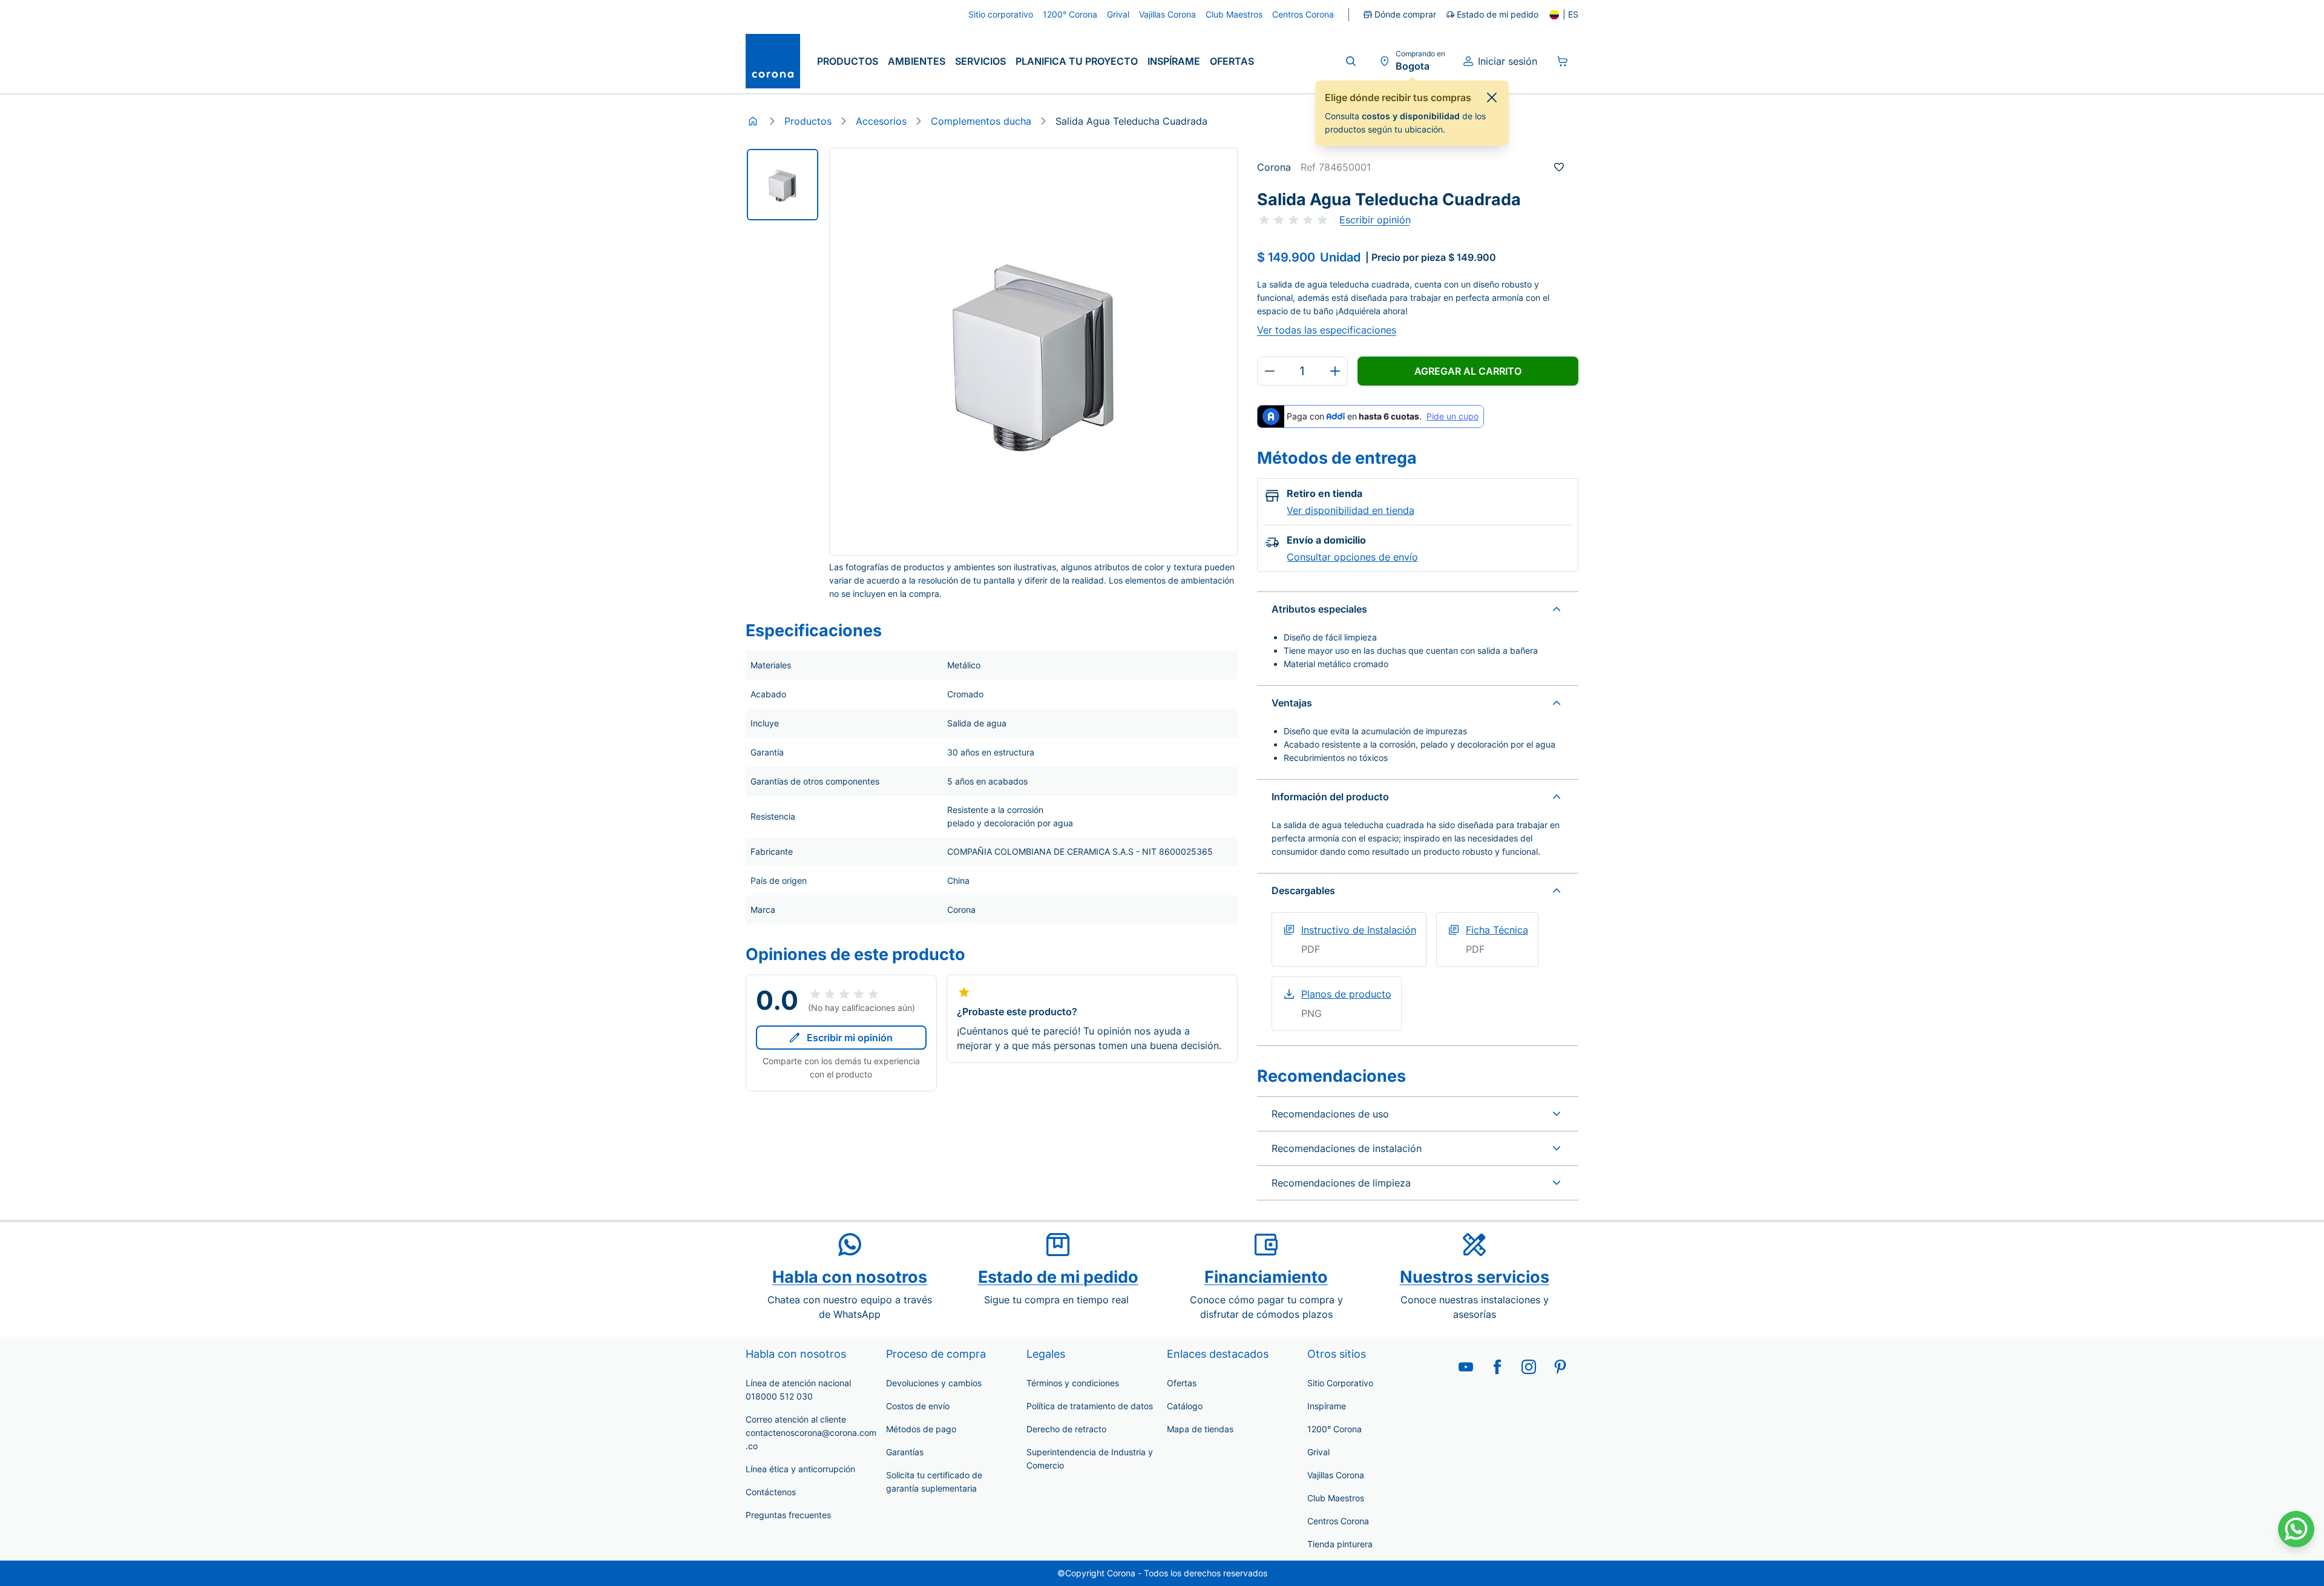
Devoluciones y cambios (934, 1383)
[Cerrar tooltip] (1492, 97)
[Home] (753, 121)
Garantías (905, 1452)
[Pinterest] (1560, 1367)
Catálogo (1185, 1406)
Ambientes (917, 61)
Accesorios (881, 121)
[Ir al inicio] (773, 61)
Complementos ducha (981, 121)
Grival (1318, 1452)
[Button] (1270, 371)
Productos (848, 61)
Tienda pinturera (1340, 1544)
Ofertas (1232, 61)
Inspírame (1174, 61)
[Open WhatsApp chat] (2296, 1529)
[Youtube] (1466, 1367)
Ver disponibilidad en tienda (1351, 510)
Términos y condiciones (1073, 1383)
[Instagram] (1529, 1367)
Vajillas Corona (1336, 1475)
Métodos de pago (921, 1429)
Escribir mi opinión (850, 1038)
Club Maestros (1336, 1498)
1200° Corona (1334, 1429)
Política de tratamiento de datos (1090, 1406)
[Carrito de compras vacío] (1563, 61)
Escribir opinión (1375, 220)
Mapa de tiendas (1200, 1429)
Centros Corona (1338, 1521)
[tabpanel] (783, 185)
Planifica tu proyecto (1077, 61)
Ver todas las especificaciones (1327, 330)
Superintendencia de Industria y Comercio (1090, 1459)
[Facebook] (1497, 1367)
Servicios (980, 61)
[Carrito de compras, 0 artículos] (1563, 61)
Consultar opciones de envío (1352, 557)
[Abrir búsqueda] (1351, 61)
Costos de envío (918, 1406)
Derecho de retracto (1066, 1429)
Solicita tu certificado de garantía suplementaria (934, 1482)
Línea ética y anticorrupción (800, 1469)
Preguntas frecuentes (788, 1515)
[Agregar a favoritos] (1559, 167)
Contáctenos (771, 1492)
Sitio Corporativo (1340, 1383)
